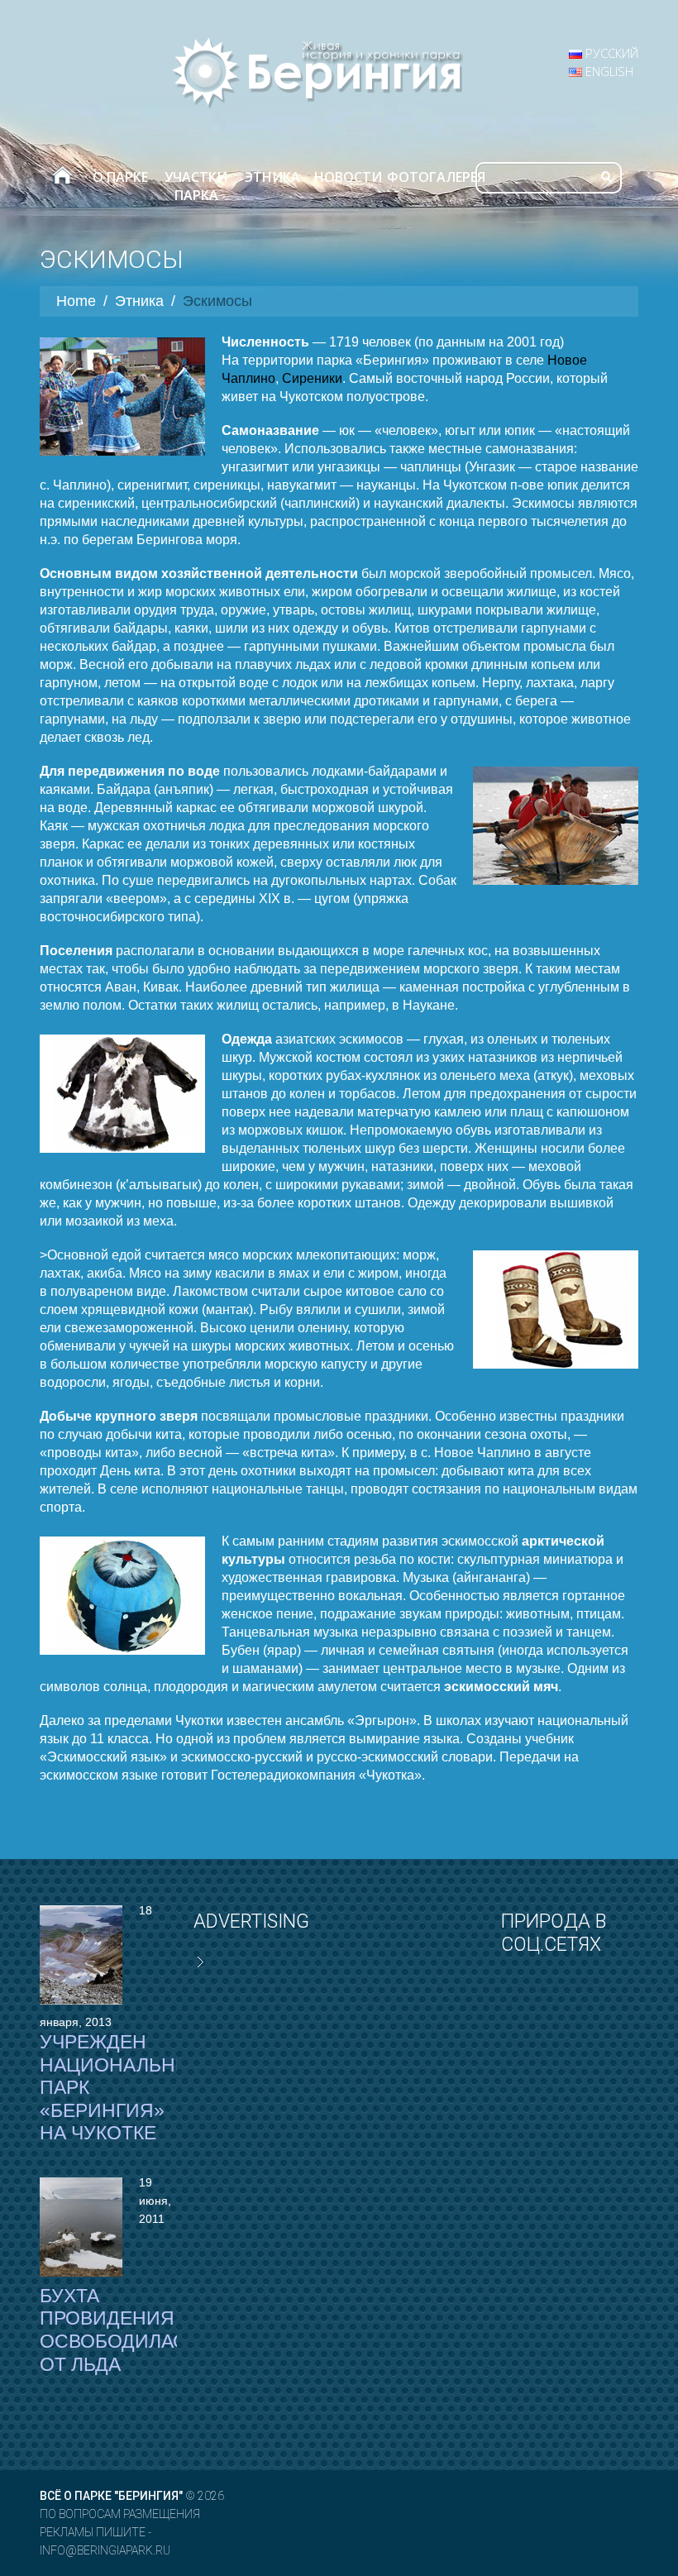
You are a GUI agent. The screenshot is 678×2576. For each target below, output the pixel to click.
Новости (348, 177)
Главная (60, 177)
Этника (272, 177)
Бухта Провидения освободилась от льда (119, 2330)
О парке (120, 177)
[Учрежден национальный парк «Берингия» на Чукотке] (81, 1955)
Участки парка (196, 186)
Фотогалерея (424, 177)
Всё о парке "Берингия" (111, 2496)
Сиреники (312, 378)
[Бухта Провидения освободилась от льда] (81, 2227)
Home (76, 301)
